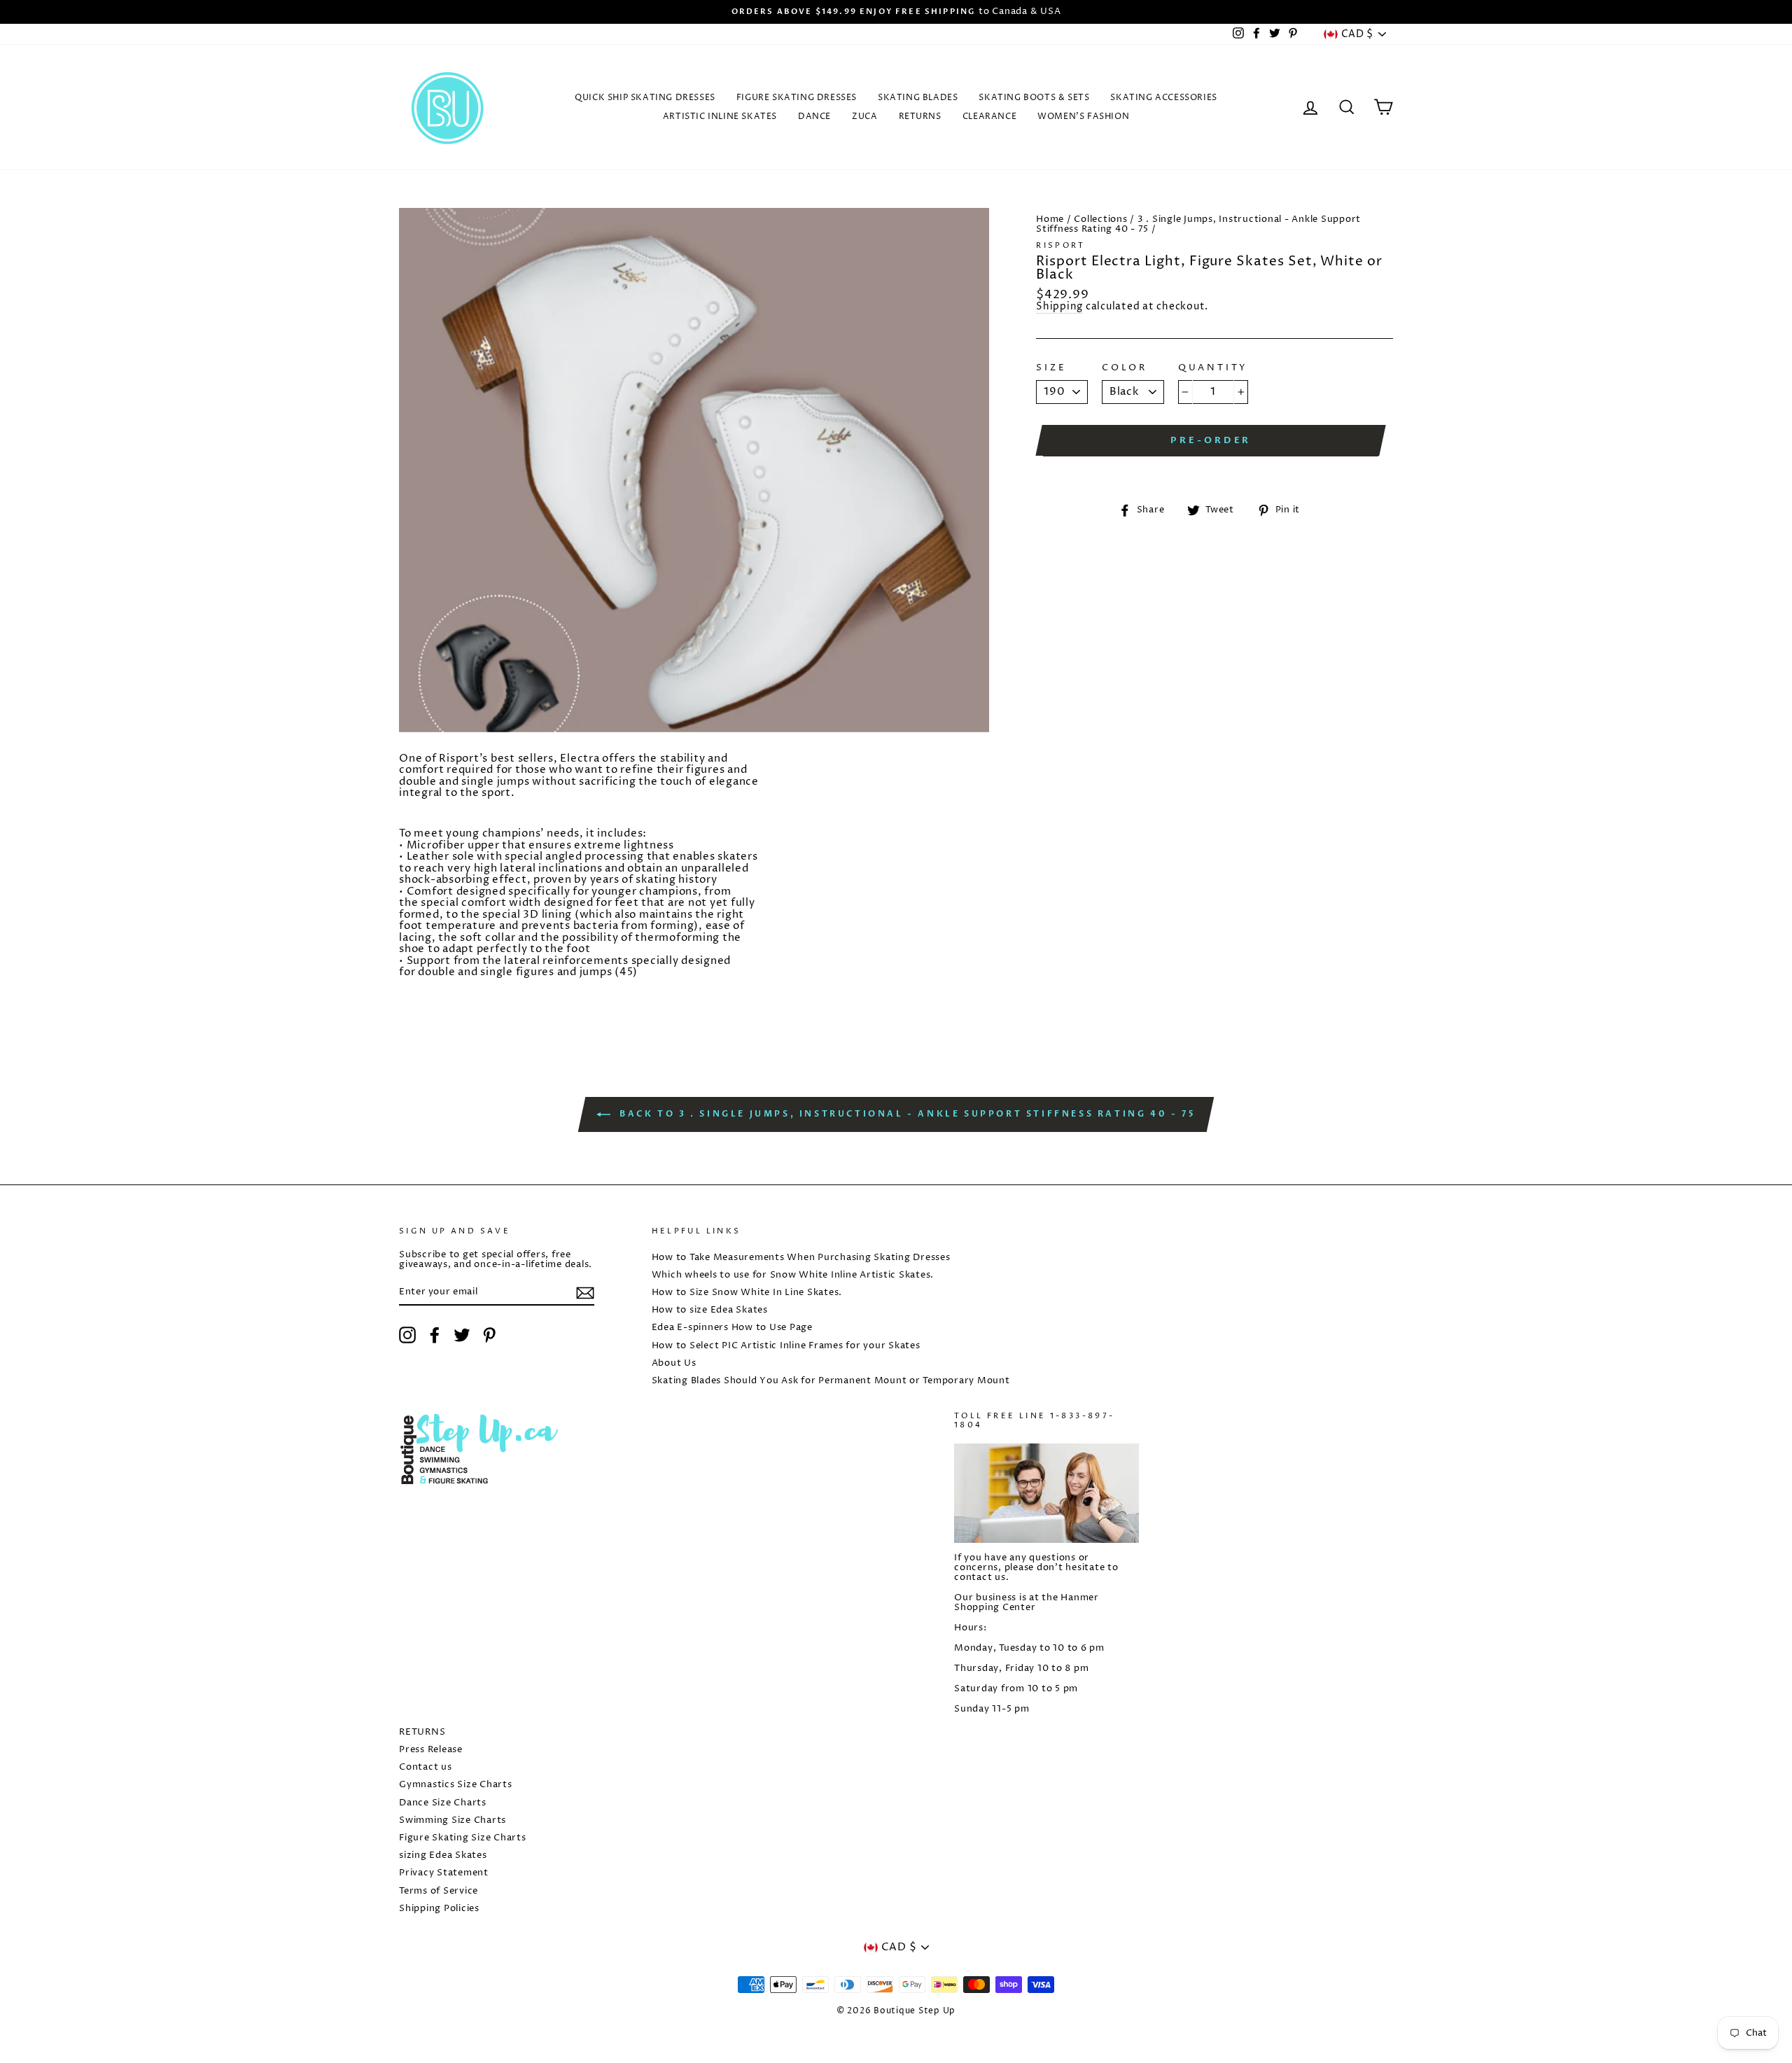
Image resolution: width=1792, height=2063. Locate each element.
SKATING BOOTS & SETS (1034, 98)
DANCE (814, 117)
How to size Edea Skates (710, 1310)
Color (1125, 368)
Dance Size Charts (443, 1803)
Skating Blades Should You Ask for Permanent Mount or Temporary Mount (831, 1381)
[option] (896, 12)
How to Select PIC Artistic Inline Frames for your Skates (786, 1346)
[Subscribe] (585, 1293)
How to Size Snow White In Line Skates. (747, 1293)
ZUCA (864, 117)
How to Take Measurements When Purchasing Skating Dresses (801, 1258)
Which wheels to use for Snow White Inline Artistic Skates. (793, 1275)
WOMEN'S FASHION (1083, 117)
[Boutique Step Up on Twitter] (462, 1335)
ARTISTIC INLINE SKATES (720, 117)
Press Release (431, 1750)
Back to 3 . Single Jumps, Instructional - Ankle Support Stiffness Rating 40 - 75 (906, 1114)
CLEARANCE (989, 117)
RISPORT (1061, 245)
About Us (674, 1363)
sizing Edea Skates (443, 1855)
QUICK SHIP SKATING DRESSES (645, 98)
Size (1051, 368)
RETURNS (920, 117)
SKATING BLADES (918, 98)
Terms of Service (439, 1891)
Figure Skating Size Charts (463, 1838)
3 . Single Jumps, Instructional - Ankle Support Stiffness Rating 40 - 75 (1198, 224)
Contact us (426, 1767)
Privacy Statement (444, 1873)
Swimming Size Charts (453, 1820)
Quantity (1213, 368)
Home (1050, 219)
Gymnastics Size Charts (456, 1785)
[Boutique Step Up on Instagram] (407, 1335)
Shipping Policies (439, 1909)
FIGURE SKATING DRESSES (797, 98)
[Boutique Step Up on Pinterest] (489, 1335)
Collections (1100, 219)
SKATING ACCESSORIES (1163, 98)
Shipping (1059, 308)
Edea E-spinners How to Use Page (732, 1328)
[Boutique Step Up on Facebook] (435, 1335)
